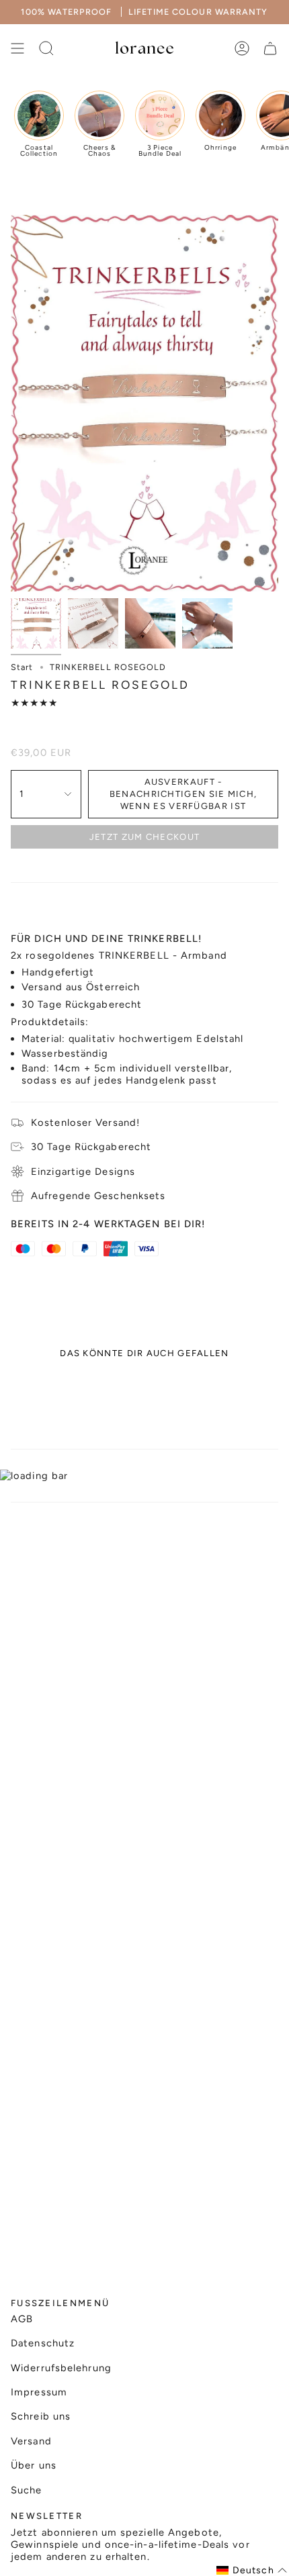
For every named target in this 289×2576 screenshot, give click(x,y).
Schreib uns (41, 2416)
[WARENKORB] (270, 48)
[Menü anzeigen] (17, 48)
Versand (31, 2441)
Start (22, 667)
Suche (27, 2490)
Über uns (34, 2465)
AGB (22, 2319)
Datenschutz (43, 2343)
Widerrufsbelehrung (61, 2368)
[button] (252, 2570)
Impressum (39, 2392)
